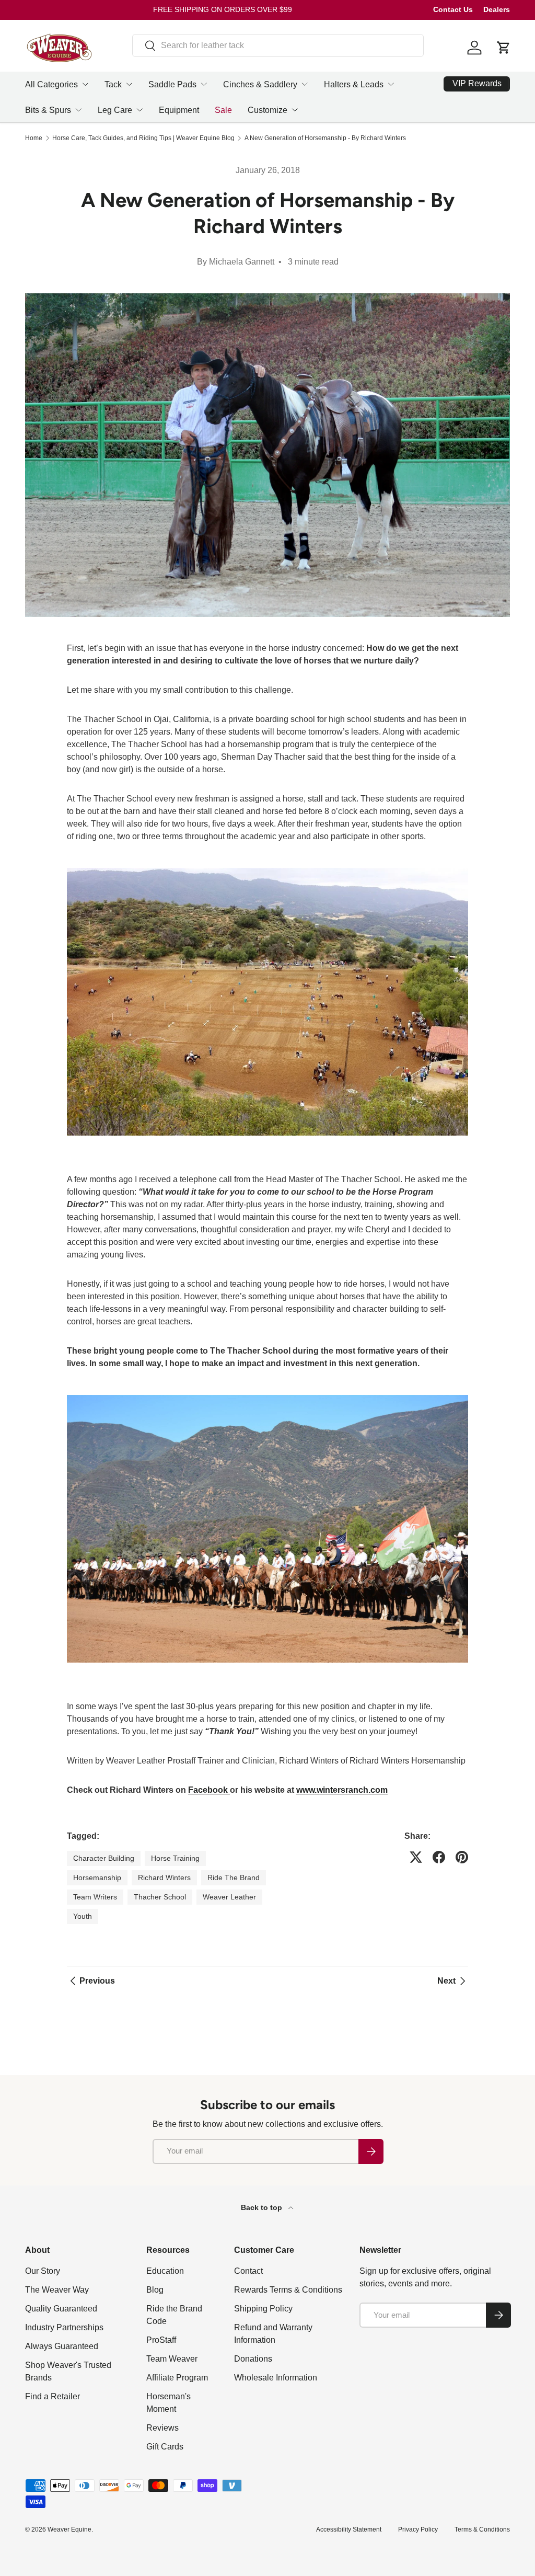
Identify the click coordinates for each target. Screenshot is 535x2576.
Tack (113, 84)
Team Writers (95, 1897)
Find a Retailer (53, 2396)
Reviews (162, 2428)
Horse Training (175, 1858)
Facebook (209, 1790)
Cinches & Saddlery (260, 84)
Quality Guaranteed (61, 2309)
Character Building (104, 1858)
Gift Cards (165, 2447)
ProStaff (161, 2340)
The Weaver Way (57, 2290)
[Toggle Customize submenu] (295, 110)
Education (165, 2271)
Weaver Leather (229, 1897)
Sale (223, 110)
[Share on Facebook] (439, 1857)
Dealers (497, 9)
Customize (267, 110)
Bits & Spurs (48, 110)
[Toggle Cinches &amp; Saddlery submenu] (305, 84)
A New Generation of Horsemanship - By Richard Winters (325, 138)
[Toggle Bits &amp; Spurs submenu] (78, 110)
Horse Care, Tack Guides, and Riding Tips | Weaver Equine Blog (143, 138)
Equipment (179, 110)
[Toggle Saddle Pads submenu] (204, 84)
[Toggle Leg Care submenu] (139, 110)
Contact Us (453, 9)
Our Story (43, 2271)
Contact (248, 2271)
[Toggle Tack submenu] (129, 84)
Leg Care (115, 110)
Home (34, 138)
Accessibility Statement (349, 2529)
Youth (83, 1916)
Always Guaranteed (62, 2346)
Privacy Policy (418, 2529)
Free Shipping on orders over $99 (223, 9)
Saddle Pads (172, 84)
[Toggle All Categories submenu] (85, 84)
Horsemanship (97, 1877)
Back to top (263, 2207)
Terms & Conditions (482, 2529)
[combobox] (278, 45)
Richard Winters (164, 1877)
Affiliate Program (177, 2378)
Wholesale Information (276, 2378)
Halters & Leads (354, 84)
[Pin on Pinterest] (462, 1857)
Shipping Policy (263, 2309)
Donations (253, 2359)
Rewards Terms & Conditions (288, 2290)
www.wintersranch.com (342, 1790)
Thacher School (160, 1897)
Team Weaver (172, 2359)
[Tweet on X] (416, 1857)
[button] (504, 48)
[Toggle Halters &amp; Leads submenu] (391, 84)
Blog (155, 2290)
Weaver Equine (69, 2529)
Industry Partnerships (64, 2327)
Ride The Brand (234, 1877)
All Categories (51, 84)
